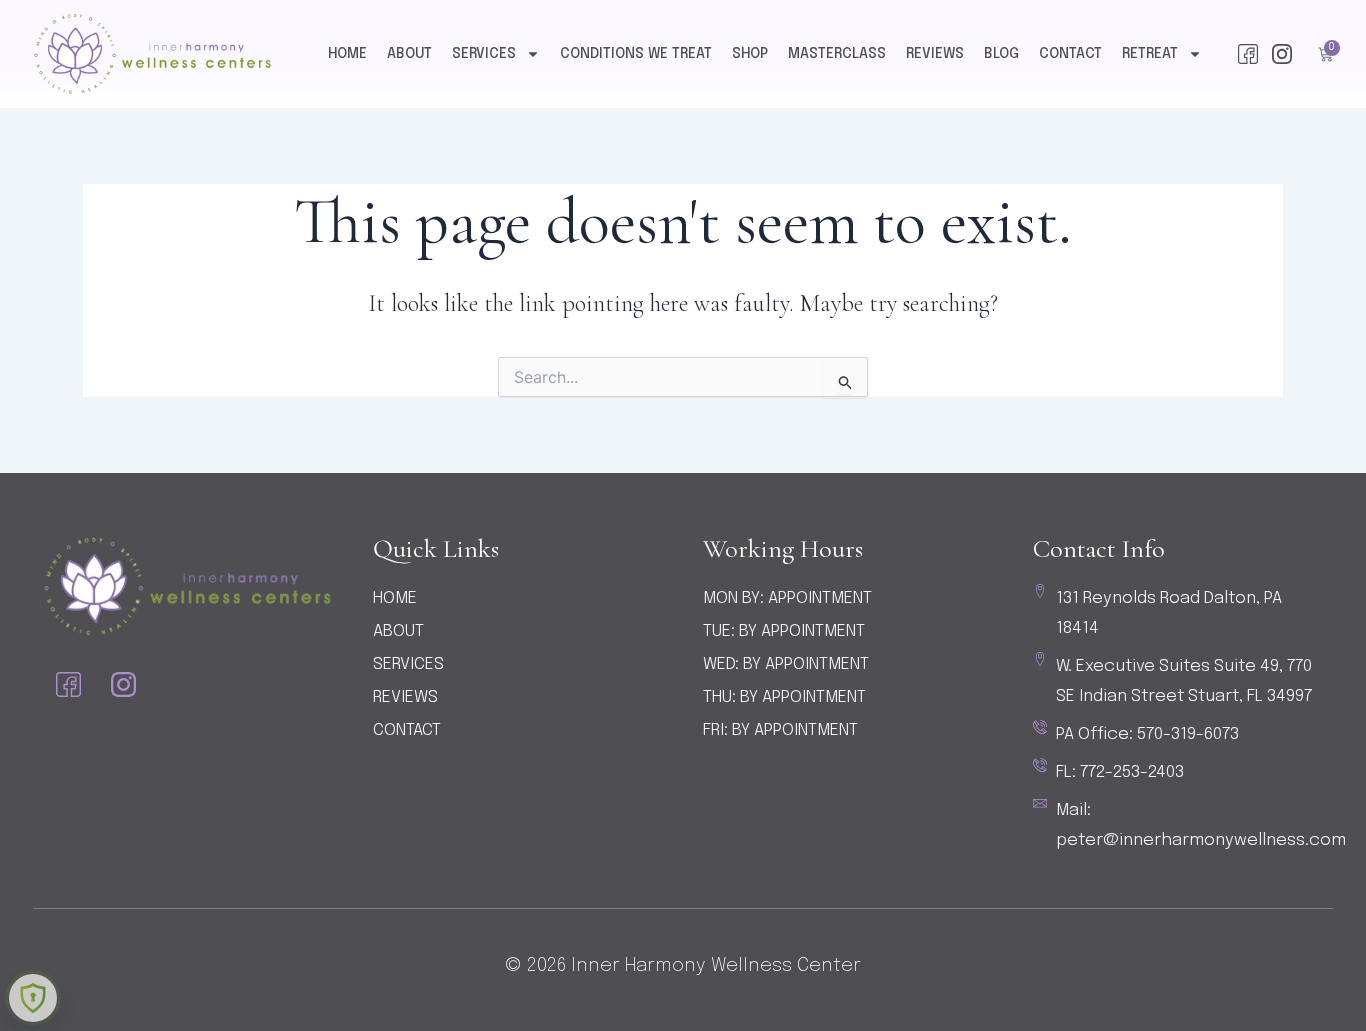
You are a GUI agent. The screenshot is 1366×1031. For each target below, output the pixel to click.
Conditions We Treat (636, 54)
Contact (1070, 54)
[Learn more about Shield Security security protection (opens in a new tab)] (33, 998)
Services (484, 54)
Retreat (1150, 54)
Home (347, 54)
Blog (1001, 54)
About (409, 54)
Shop (750, 54)
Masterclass (837, 54)
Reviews (935, 54)
